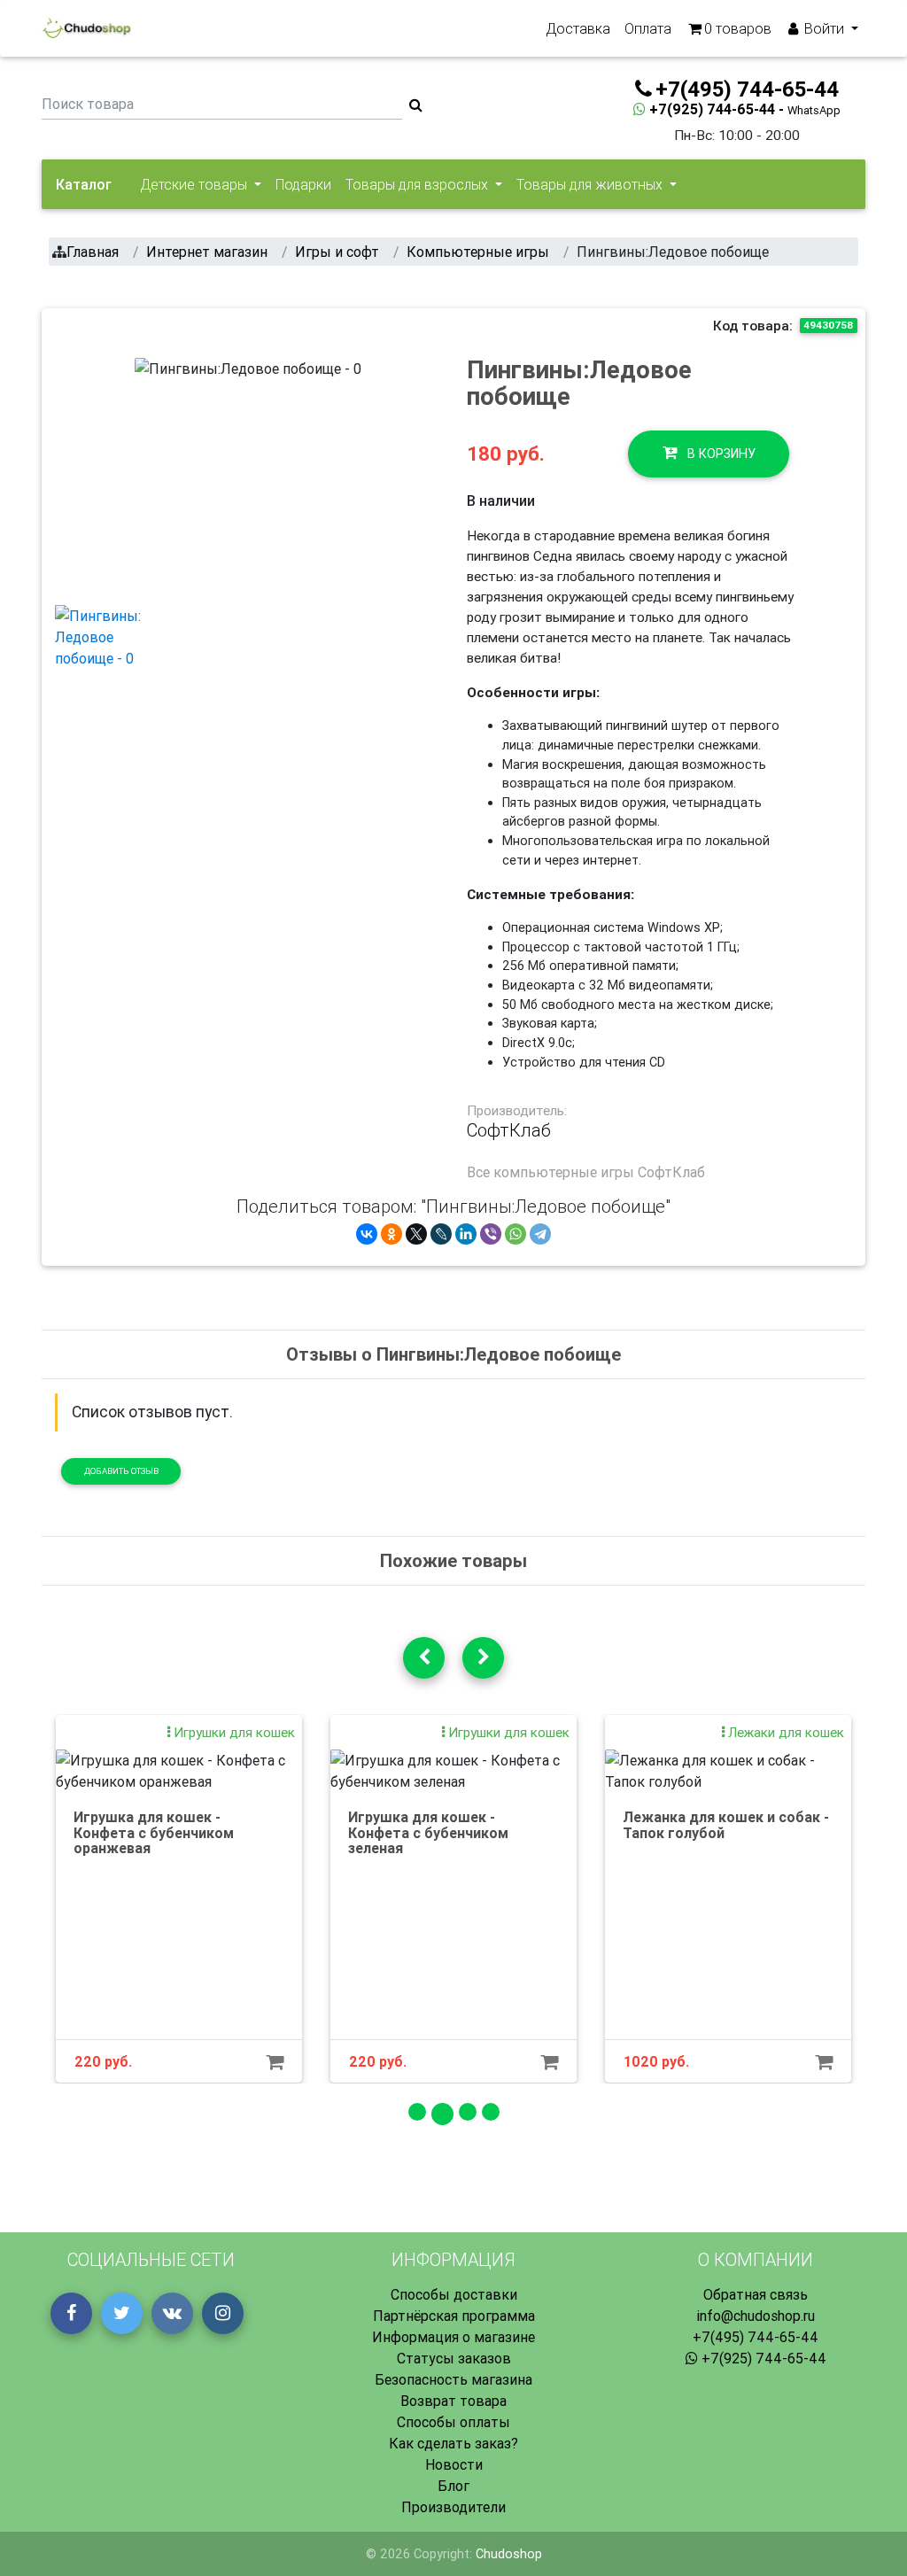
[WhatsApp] (516, 1234)
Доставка (578, 28)
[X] (416, 1234)
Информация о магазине (453, 2337)
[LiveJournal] (441, 1234)
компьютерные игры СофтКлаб (599, 1172)
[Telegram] (540, 1234)
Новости (454, 2464)
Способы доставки (454, 2294)
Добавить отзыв (121, 1471)
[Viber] (491, 1234)
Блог (453, 2486)
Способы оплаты (453, 2422)
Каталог (84, 184)
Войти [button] (824, 28)
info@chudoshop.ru (756, 2316)
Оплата (648, 28)
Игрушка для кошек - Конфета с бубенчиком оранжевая (154, 1832)
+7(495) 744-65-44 (756, 2337)
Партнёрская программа (454, 2316)
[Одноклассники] (391, 1234)
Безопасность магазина (453, 2379)
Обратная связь (756, 2294)
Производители (453, 2507)
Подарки (303, 184)
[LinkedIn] (466, 1234)
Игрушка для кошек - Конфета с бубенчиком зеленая (428, 1832)
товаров (738, 28)
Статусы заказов (454, 2358)
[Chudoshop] (86, 28)
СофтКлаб (509, 1130)
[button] (151, 474)
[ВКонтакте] (367, 1234)
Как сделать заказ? (453, 2443)
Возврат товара (453, 2401)
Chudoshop (509, 2554)
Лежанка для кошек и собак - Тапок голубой (726, 1825)
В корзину (720, 454)
